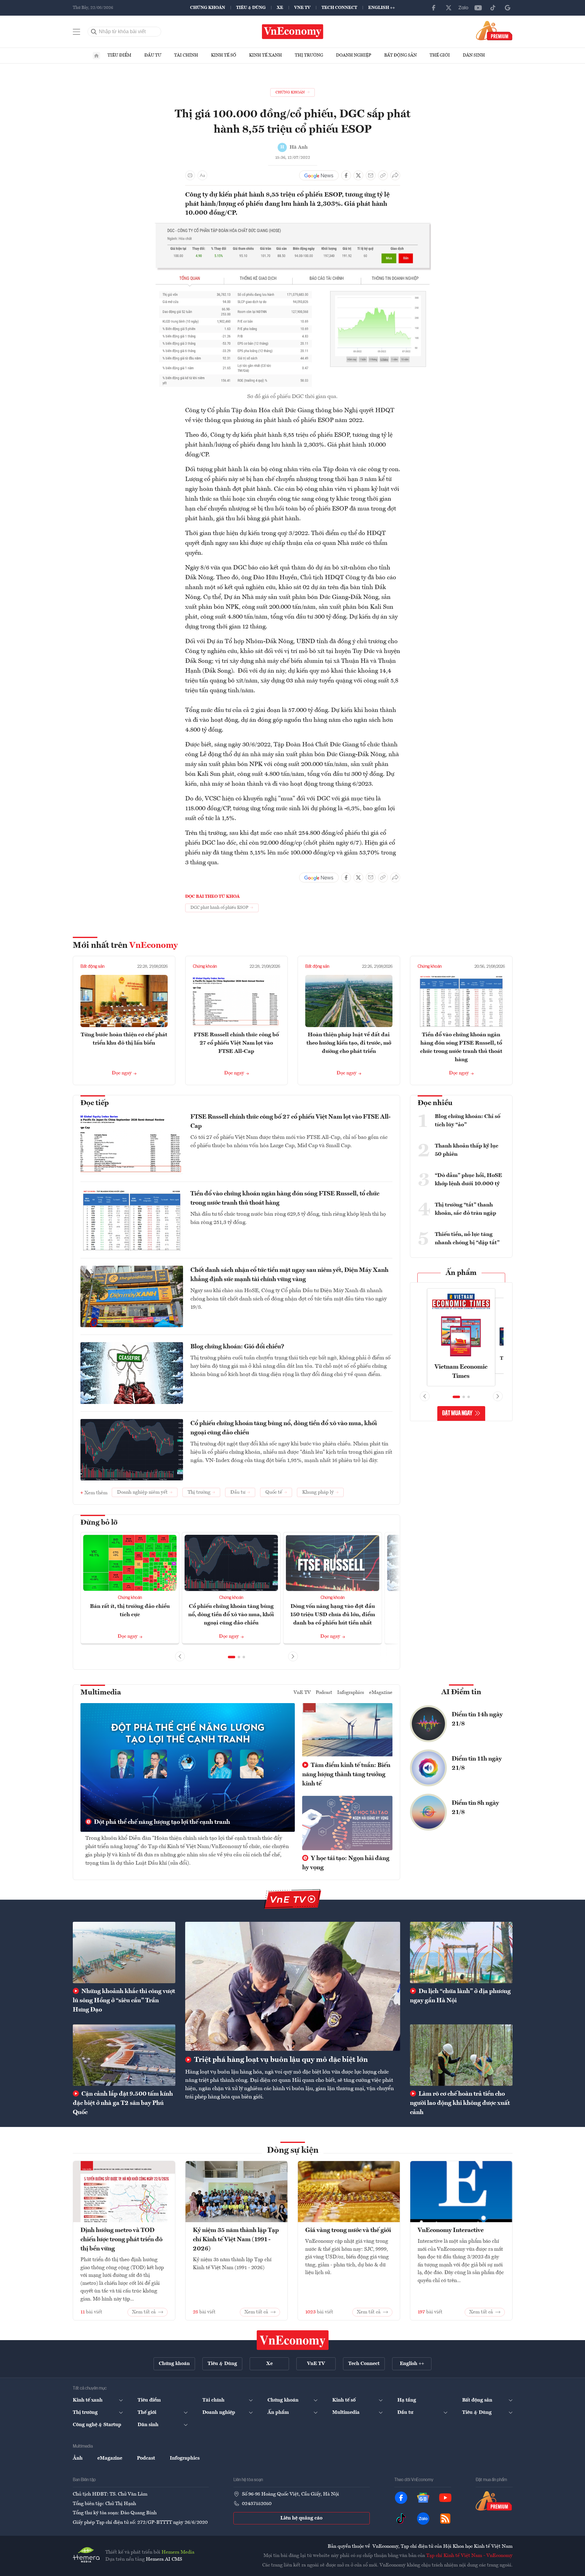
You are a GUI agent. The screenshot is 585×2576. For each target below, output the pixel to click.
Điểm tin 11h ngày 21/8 (477, 1764)
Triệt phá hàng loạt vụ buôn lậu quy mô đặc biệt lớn (280, 2060)
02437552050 (257, 2504)
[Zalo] (463, 8)
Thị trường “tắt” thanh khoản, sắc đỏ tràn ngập (466, 1209)
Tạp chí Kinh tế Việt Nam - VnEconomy (469, 2556)
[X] (449, 8)
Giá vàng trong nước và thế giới (348, 2230)
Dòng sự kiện (293, 2151)
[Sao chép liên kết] (383, 175)
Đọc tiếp (95, 1103)
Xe (280, 8)
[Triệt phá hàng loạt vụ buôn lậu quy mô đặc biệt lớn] (293, 1986)
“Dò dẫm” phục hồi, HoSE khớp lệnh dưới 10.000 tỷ (468, 1180)
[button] (232, 1657)
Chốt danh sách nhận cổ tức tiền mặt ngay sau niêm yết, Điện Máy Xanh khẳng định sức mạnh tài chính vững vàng (289, 1275)
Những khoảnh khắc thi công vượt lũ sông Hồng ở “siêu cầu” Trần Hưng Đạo (124, 2001)
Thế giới (440, 55)
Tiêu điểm (119, 55)
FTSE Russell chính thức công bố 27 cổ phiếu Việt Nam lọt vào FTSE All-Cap (236, 1043)
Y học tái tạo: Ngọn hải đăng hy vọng (346, 1863)
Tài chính (186, 55)
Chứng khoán (208, 8)
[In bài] (190, 175)
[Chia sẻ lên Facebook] (346, 175)
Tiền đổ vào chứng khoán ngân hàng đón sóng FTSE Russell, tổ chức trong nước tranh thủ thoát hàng (285, 1198)
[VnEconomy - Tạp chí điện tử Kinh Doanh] (293, 2340)
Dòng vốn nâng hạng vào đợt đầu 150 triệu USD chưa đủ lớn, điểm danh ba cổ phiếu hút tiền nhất (333, 1615)
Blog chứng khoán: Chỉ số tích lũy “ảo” (468, 1121)
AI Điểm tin (461, 1692)
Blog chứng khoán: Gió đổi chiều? (237, 1347)
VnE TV (302, 8)
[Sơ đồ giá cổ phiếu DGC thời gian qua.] (293, 226)
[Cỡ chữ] (202, 175)
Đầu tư (153, 55)
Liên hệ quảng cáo (301, 2518)
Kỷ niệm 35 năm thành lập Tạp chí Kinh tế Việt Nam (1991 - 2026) (236, 2240)
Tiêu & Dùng (251, 8)
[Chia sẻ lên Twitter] (358, 175)
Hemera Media (178, 2552)
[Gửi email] (371, 175)
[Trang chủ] (96, 56)
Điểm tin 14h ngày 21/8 (477, 1719)
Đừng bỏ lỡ (99, 1523)
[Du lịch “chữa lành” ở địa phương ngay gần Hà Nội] (461, 1953)
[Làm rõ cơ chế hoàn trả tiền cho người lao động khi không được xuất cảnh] (461, 2055)
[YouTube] (478, 8)
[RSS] (445, 2519)
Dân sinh (474, 55)
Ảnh (78, 2458)
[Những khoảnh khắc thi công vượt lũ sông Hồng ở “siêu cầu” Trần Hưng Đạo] (124, 1953)
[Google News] (508, 8)
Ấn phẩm (461, 1273)
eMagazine (381, 1693)
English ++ (382, 8)
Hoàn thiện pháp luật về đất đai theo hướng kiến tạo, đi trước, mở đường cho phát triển (349, 1043)
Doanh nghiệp (354, 55)
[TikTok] (493, 8)
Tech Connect (339, 8)
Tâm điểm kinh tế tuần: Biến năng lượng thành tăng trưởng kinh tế (346, 1775)
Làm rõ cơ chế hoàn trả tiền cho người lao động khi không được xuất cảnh (460, 2103)
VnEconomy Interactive (451, 2230)
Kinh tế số (224, 55)
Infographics (351, 1693)
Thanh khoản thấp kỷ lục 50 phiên (467, 1150)
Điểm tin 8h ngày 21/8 (475, 1808)
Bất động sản (400, 55)
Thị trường (309, 55)
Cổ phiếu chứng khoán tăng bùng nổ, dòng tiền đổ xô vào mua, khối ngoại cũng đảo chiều (284, 1428)
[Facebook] (434, 8)
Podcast (324, 1693)
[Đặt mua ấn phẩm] (494, 30)
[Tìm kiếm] (94, 32)
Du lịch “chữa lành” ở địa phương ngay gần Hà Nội (460, 1996)
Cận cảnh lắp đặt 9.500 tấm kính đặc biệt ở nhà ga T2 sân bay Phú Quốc (123, 2103)
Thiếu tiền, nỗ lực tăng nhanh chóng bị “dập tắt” (467, 1239)
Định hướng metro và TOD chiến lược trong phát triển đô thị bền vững (121, 2240)
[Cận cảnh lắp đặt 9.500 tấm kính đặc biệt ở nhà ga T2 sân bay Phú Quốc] (124, 2055)
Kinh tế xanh (265, 55)
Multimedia (101, 1693)
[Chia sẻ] (395, 175)
